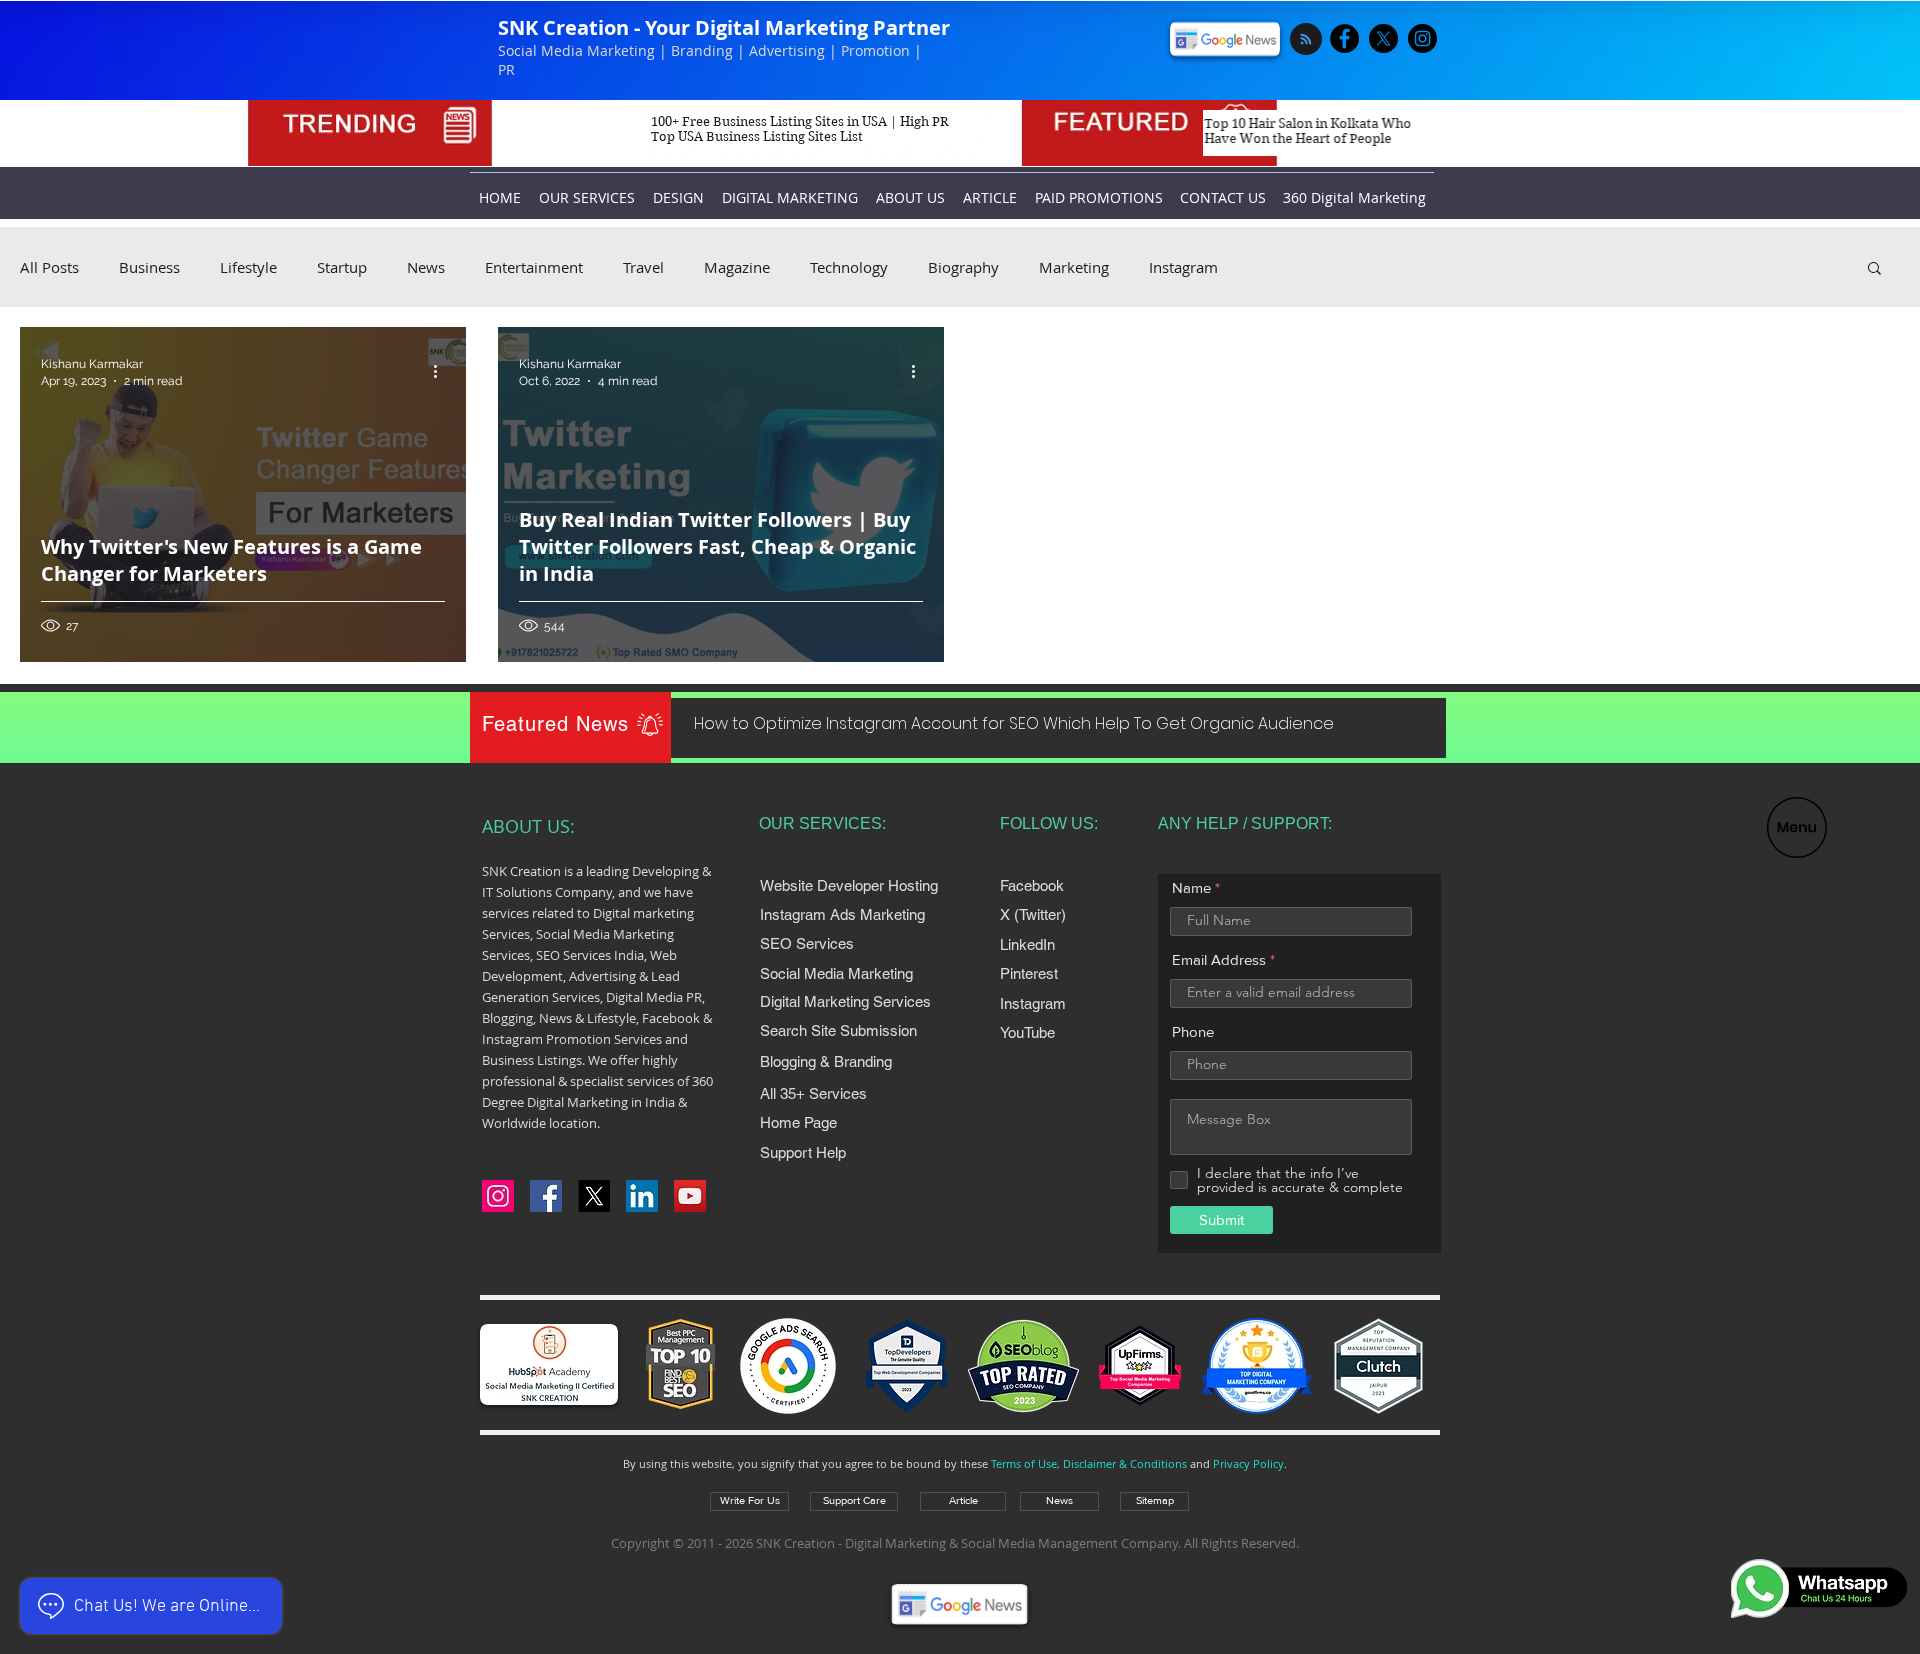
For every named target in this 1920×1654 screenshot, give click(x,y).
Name (1191, 887)
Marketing (1074, 267)
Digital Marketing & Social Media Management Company (1011, 1543)
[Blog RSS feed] (1306, 40)
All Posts (49, 267)
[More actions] (442, 371)
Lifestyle (248, 267)
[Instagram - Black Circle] (1422, 38)
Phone (1193, 1031)
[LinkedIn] (642, 1196)
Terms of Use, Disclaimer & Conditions (1089, 1463)
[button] (1797, 827)
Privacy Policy (1248, 1463)
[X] (1383, 38)
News (426, 267)
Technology (849, 267)
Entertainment (534, 267)
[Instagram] (498, 1196)
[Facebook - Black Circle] (1344, 38)
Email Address (1219, 959)
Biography (963, 267)
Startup (342, 267)
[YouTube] (690, 1196)
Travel (643, 267)
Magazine (737, 267)
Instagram (1183, 267)
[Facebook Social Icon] (546, 1196)
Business (149, 267)
